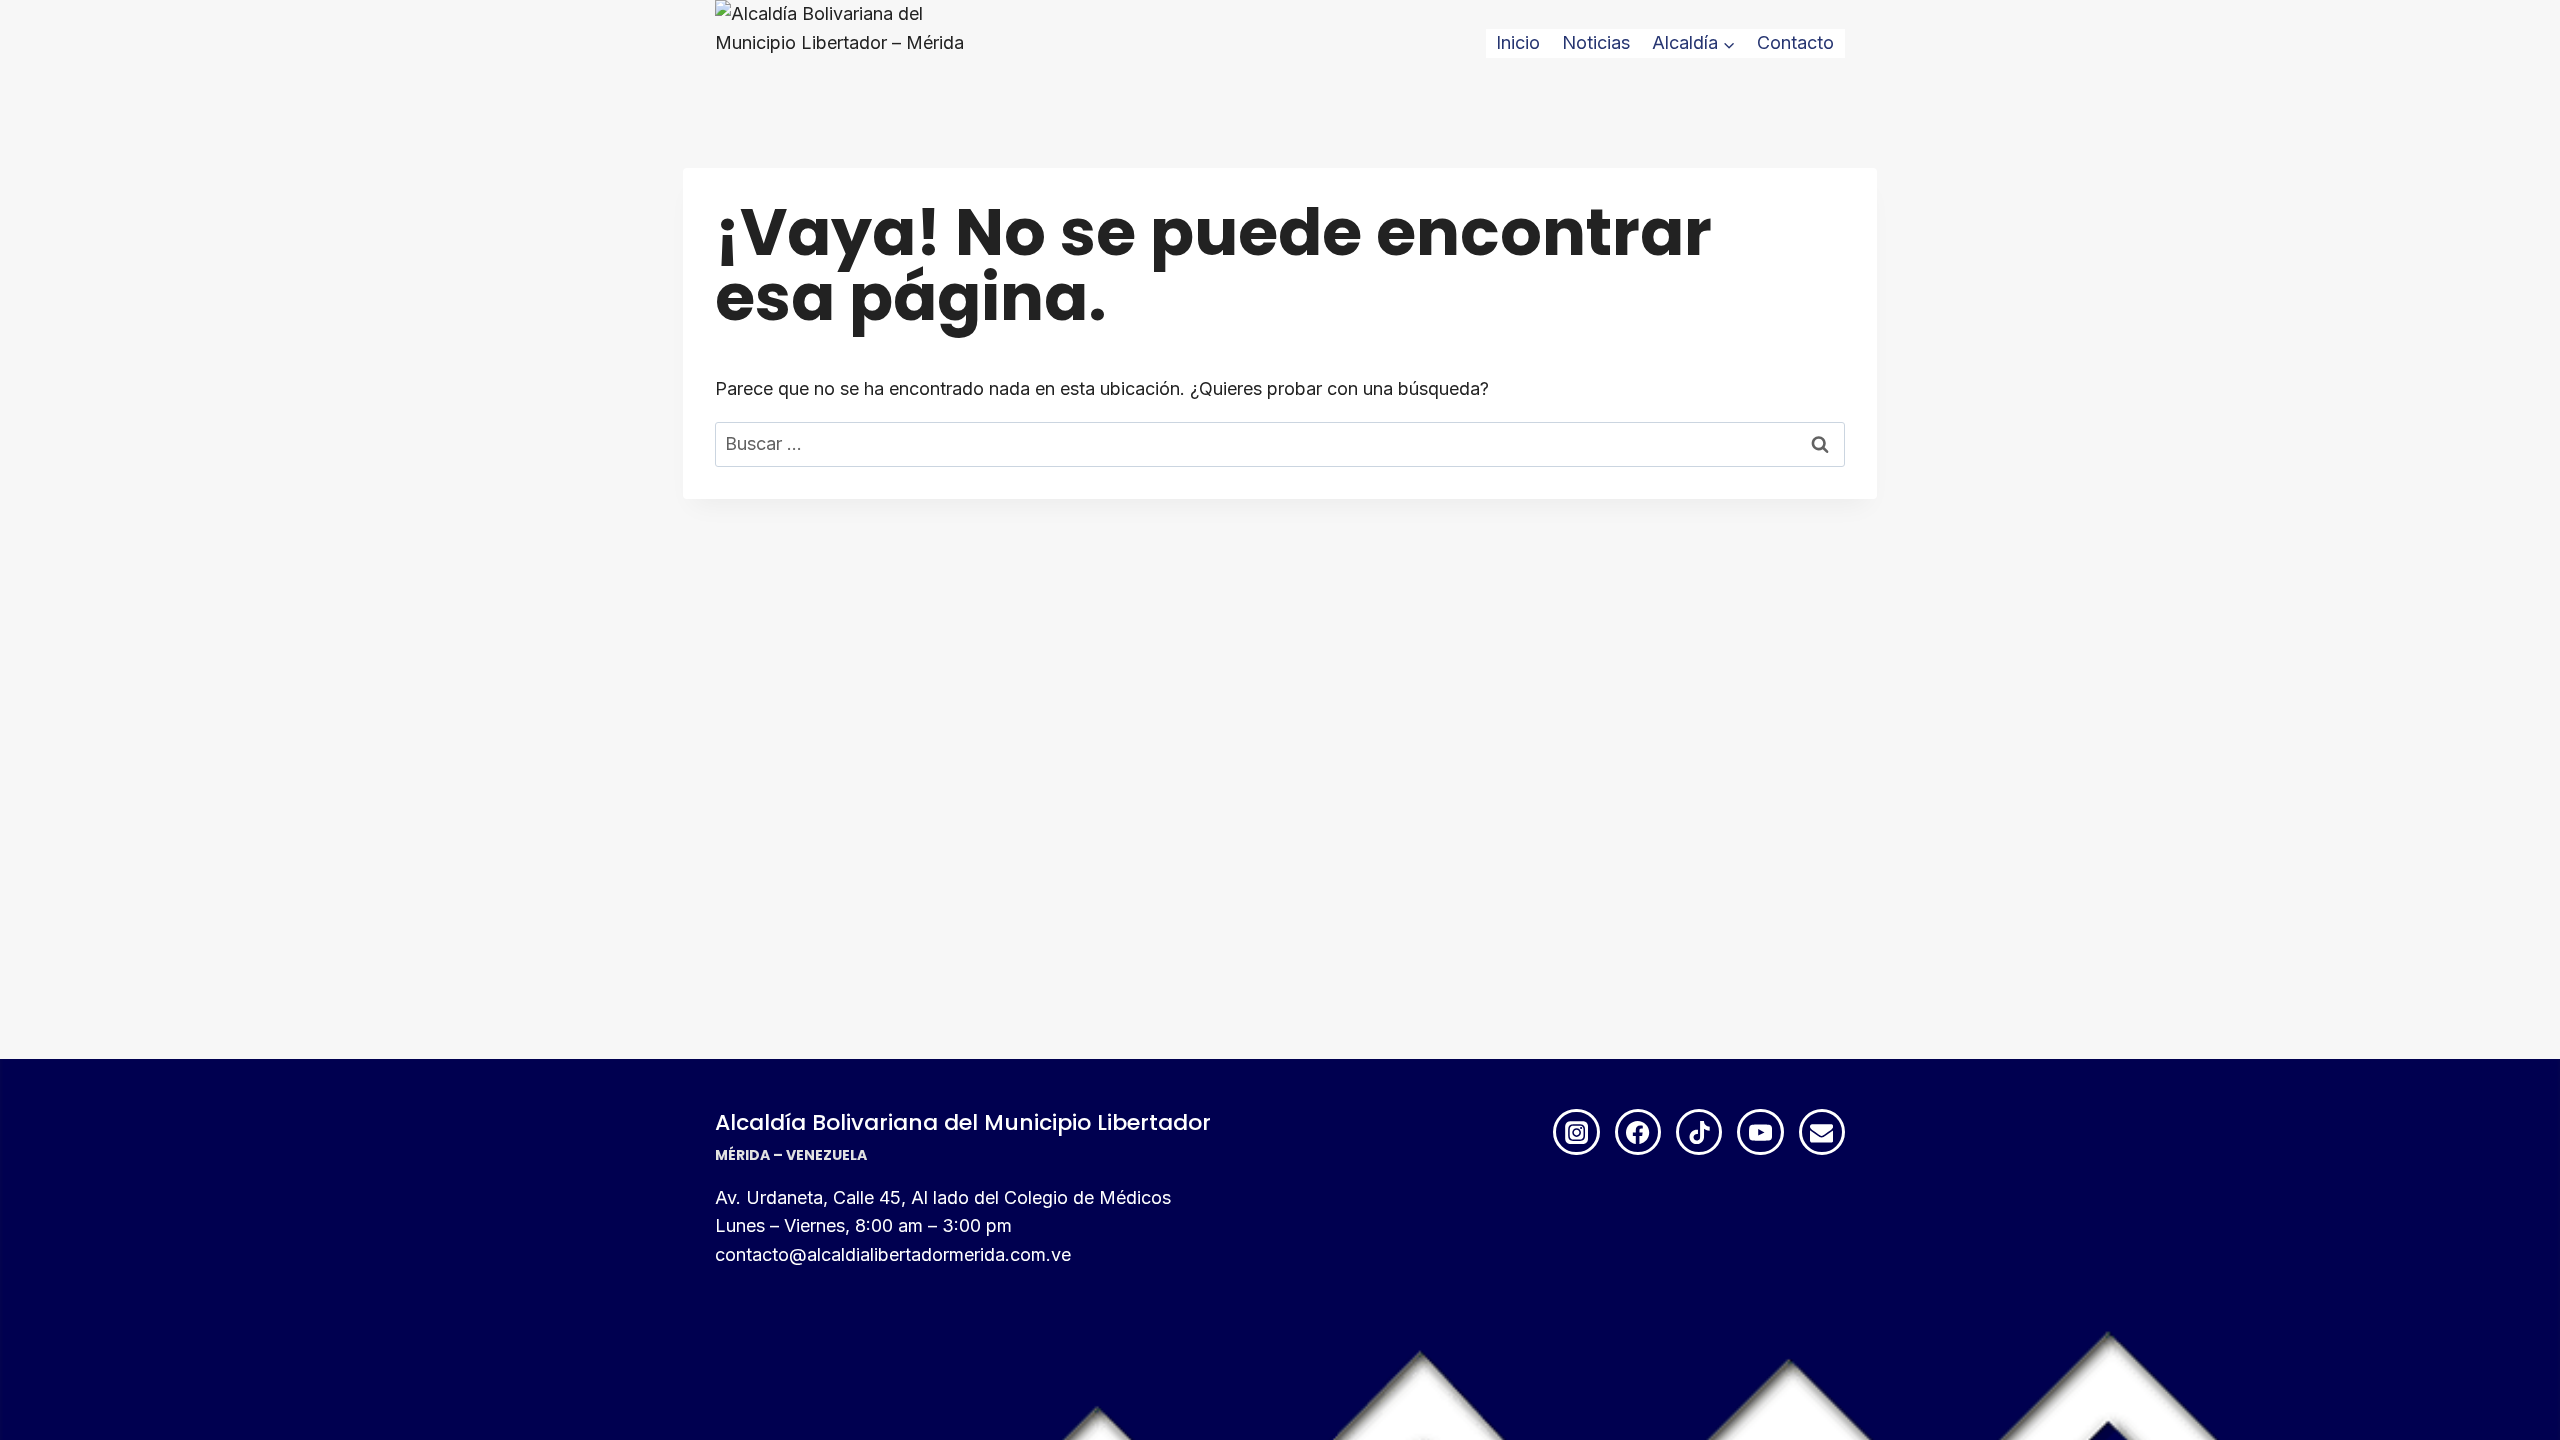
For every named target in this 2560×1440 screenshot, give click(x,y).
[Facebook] (1638, 1132)
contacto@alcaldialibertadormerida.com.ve (893, 1254)
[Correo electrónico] (1822, 1132)
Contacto (1795, 42)
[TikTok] (1699, 1132)
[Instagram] (1576, 1132)
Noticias (1596, 42)
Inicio (1518, 42)
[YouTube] (1760, 1132)
